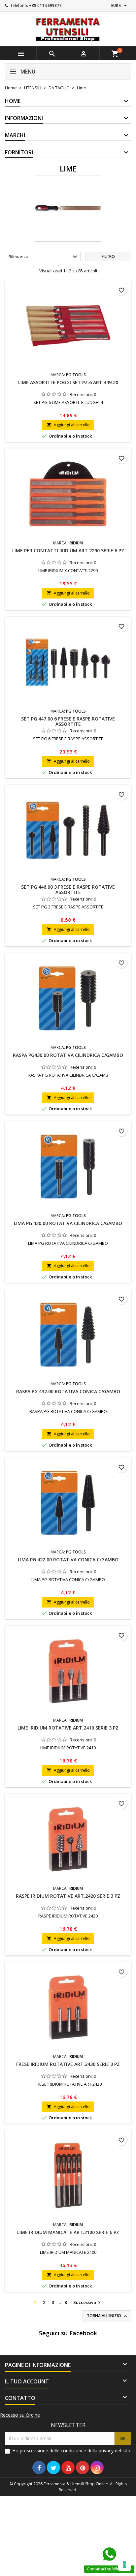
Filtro (108, 256)
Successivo (88, 2303)
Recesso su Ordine (20, 2415)
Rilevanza (44, 257)
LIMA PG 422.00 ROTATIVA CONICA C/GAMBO (68, 1560)
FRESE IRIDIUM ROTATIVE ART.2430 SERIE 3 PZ (68, 2064)
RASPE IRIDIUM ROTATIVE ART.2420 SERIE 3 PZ (68, 1896)
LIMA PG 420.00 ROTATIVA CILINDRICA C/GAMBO (68, 1223)
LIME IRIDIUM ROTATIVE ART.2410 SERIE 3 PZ (68, 1728)
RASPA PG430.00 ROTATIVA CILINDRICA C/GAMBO (68, 1055)
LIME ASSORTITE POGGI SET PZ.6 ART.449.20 (68, 382)
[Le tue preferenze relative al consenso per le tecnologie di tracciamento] (124, 2564)
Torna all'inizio (107, 2316)
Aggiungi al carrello (68, 425)
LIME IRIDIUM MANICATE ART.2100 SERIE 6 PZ (68, 2232)
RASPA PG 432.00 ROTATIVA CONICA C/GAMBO (68, 1391)
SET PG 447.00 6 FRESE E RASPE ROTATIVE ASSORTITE (68, 721)
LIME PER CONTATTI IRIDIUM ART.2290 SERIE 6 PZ (68, 551)
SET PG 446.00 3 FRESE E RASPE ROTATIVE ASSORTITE (68, 889)
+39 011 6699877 (45, 5)
